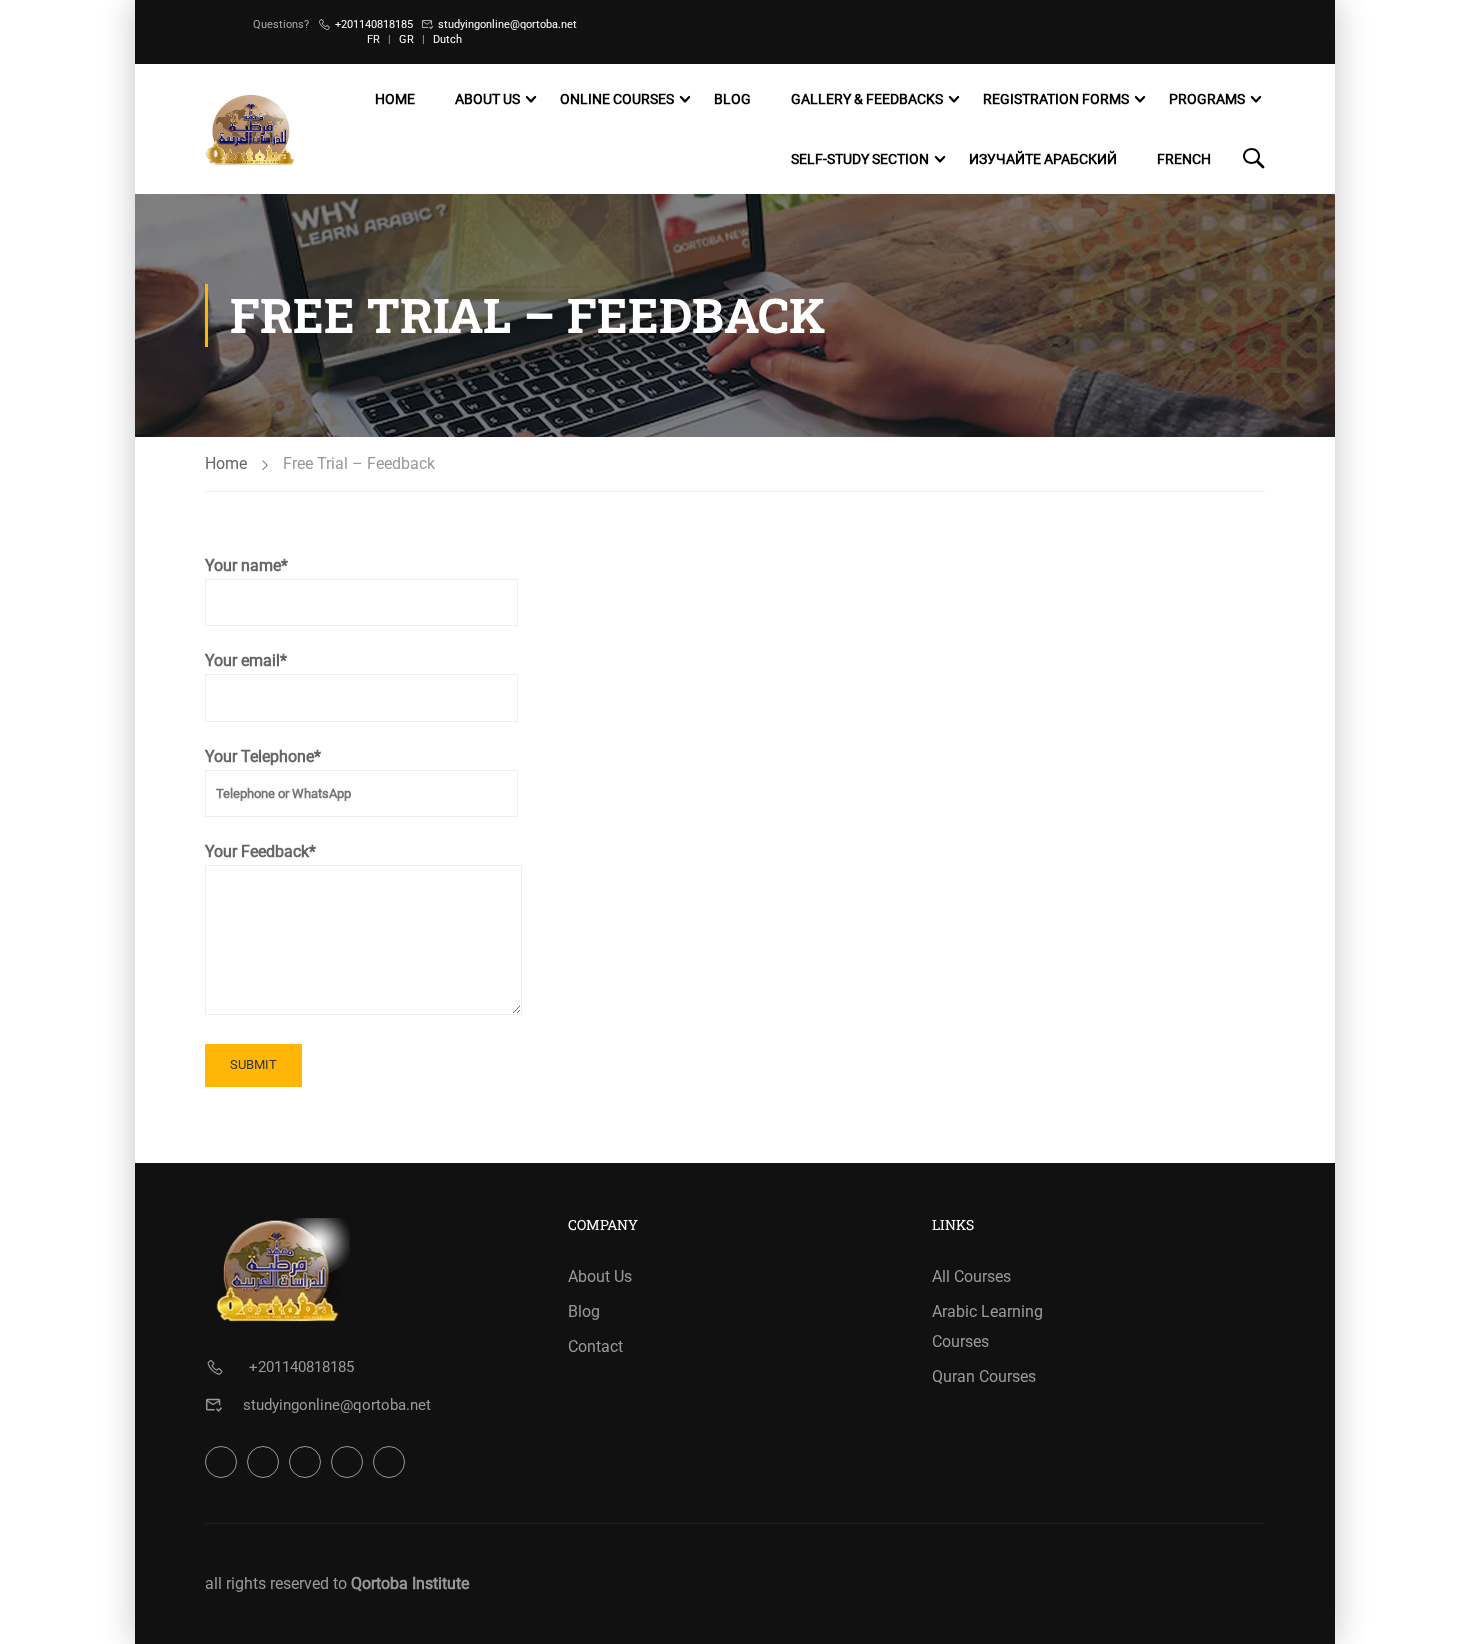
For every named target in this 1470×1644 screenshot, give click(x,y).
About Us (487, 99)
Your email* (246, 660)
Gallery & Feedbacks (867, 99)
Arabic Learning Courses (987, 1326)
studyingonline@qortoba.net (507, 24)
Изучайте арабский (1043, 159)
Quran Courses (984, 1376)
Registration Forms (1056, 99)
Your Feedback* (260, 851)
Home (395, 99)
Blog (732, 99)
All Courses (971, 1276)
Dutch (447, 39)
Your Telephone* (263, 756)
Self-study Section (860, 159)
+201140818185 (374, 24)
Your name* (246, 565)
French (1184, 159)
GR (406, 39)
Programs (1207, 99)
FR (373, 39)
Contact (595, 1346)
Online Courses (617, 99)
